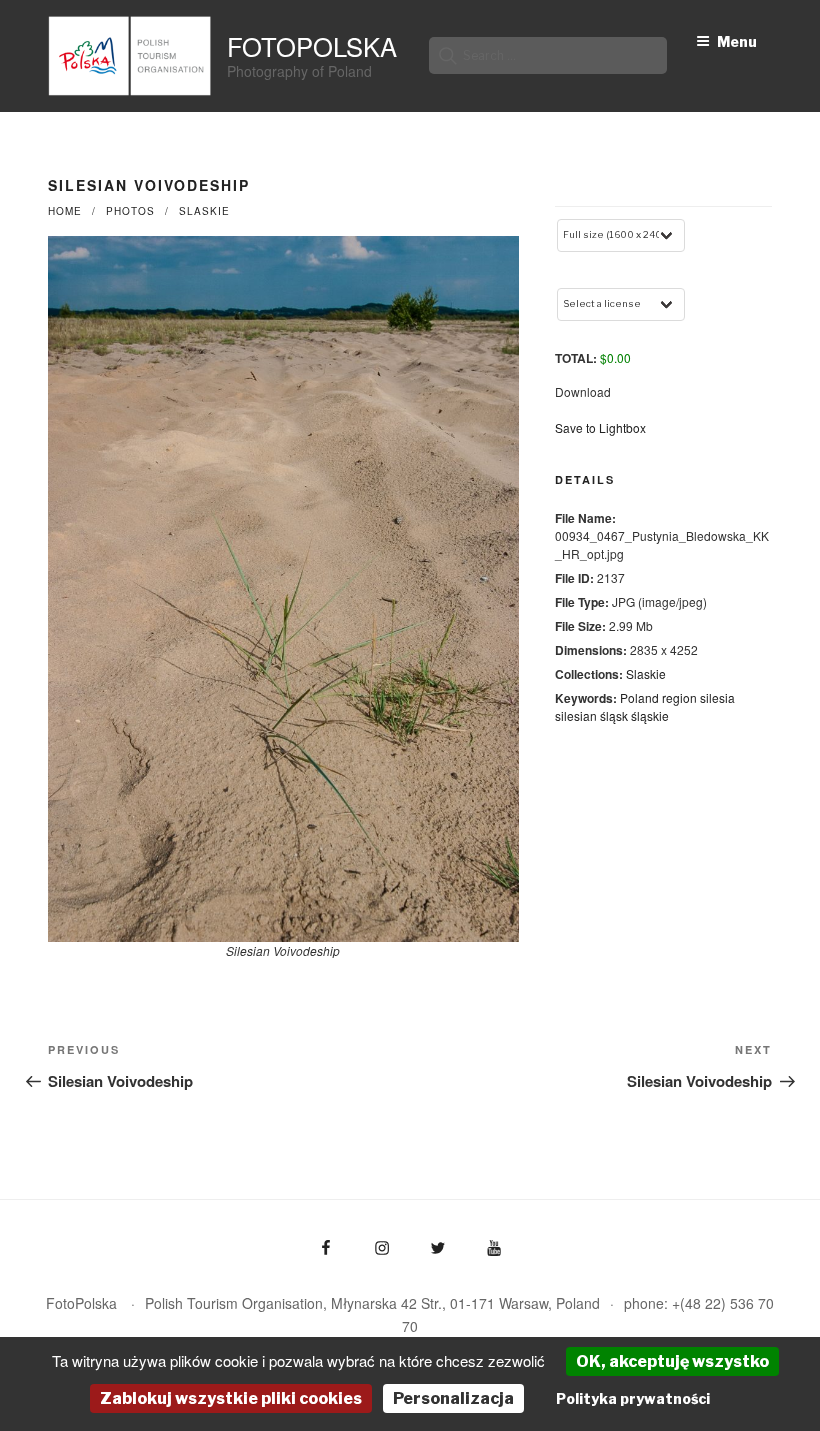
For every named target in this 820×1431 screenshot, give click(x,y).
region (679, 697)
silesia (717, 697)
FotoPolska (312, 46)
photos (130, 211)
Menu (737, 41)
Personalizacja (453, 1398)
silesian (576, 715)
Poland (639, 697)
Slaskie (204, 211)
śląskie (650, 715)
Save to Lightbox (600, 427)
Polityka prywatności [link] (633, 1398)
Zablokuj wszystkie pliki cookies (231, 1398)
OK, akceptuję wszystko (672, 1361)
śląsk (614, 715)
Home (65, 211)
